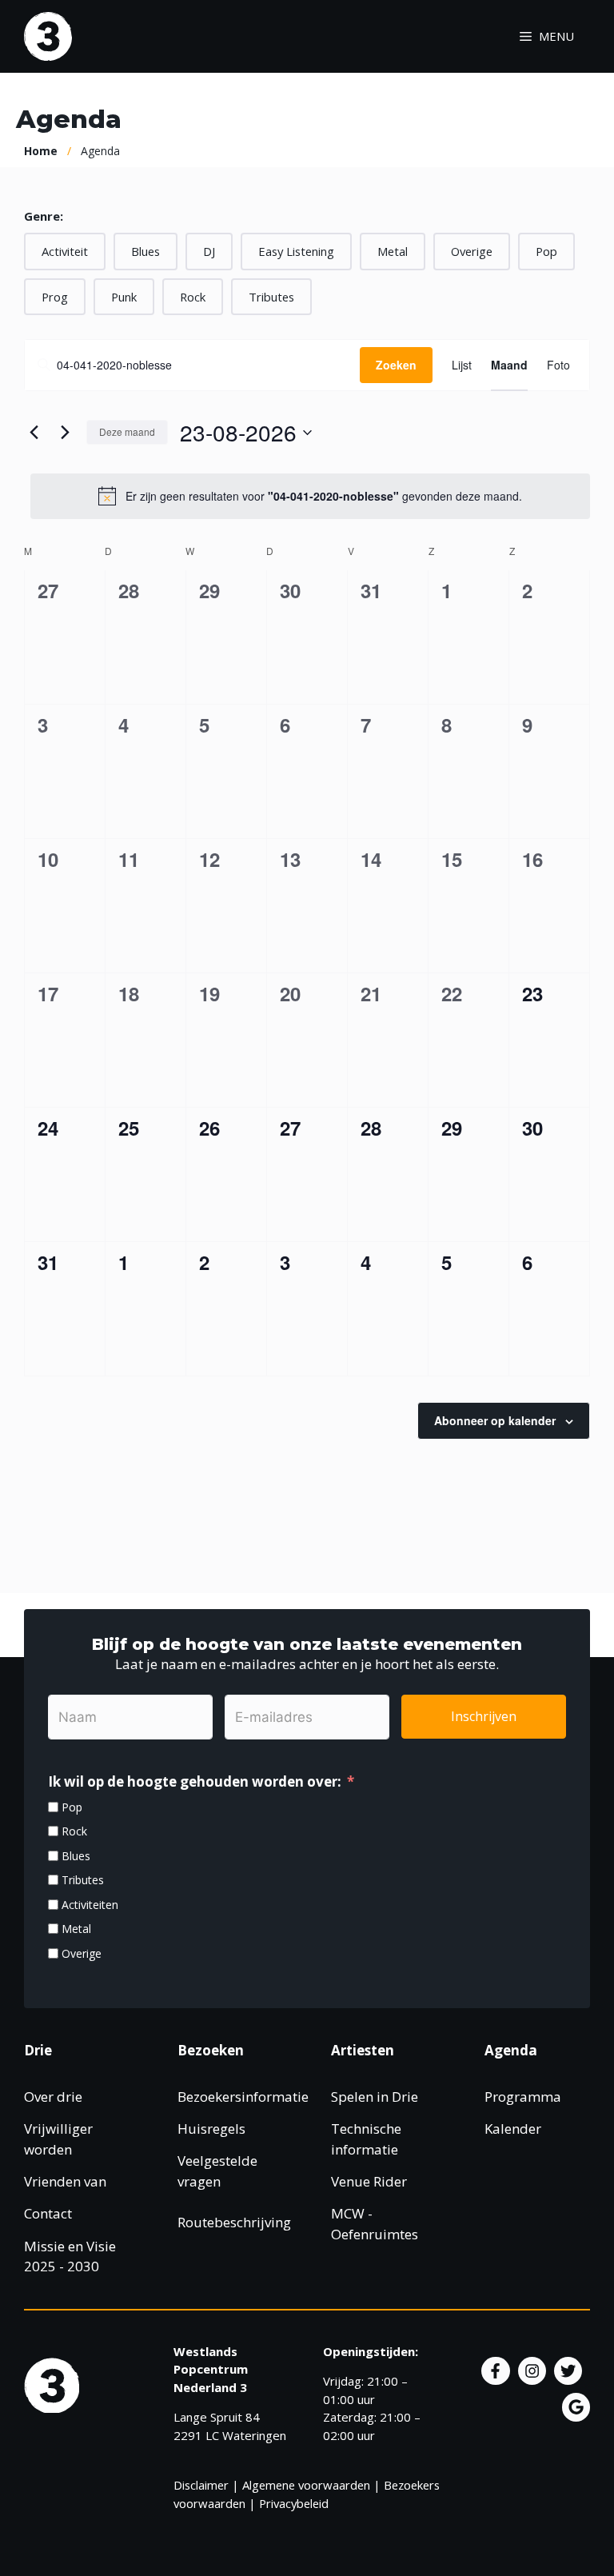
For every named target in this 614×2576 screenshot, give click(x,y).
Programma (523, 2097)
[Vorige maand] (34, 433)
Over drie (53, 2097)
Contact (48, 2213)
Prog (55, 297)
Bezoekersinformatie (243, 2097)
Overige (472, 251)
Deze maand (127, 431)
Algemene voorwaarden (306, 2485)
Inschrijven (484, 1716)
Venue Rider (369, 2181)
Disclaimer (201, 2485)
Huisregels (211, 2129)
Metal (393, 251)
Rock (193, 297)
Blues (146, 251)
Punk (124, 297)
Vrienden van (65, 2181)
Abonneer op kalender (495, 1420)
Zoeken (396, 365)
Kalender (513, 2129)
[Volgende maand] (65, 433)
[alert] (310, 496)
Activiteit (65, 251)
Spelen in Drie (375, 2097)
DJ (209, 251)
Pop (546, 251)
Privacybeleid (294, 2503)
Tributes (271, 297)
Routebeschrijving (234, 2222)
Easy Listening (296, 251)
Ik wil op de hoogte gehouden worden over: (195, 1781)
